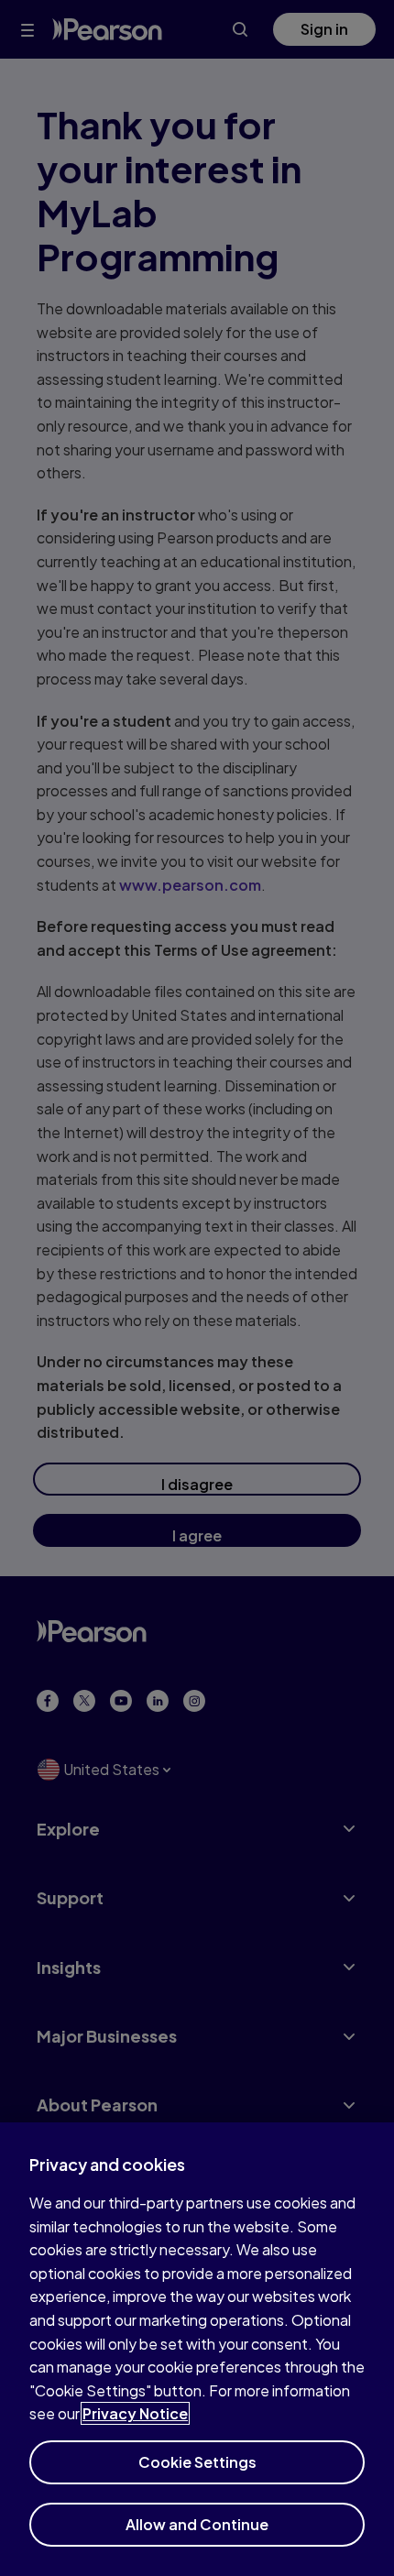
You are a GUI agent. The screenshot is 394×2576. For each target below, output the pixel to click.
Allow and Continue (197, 2524)
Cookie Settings (197, 2462)
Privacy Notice (135, 2413)
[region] (197, 2349)
